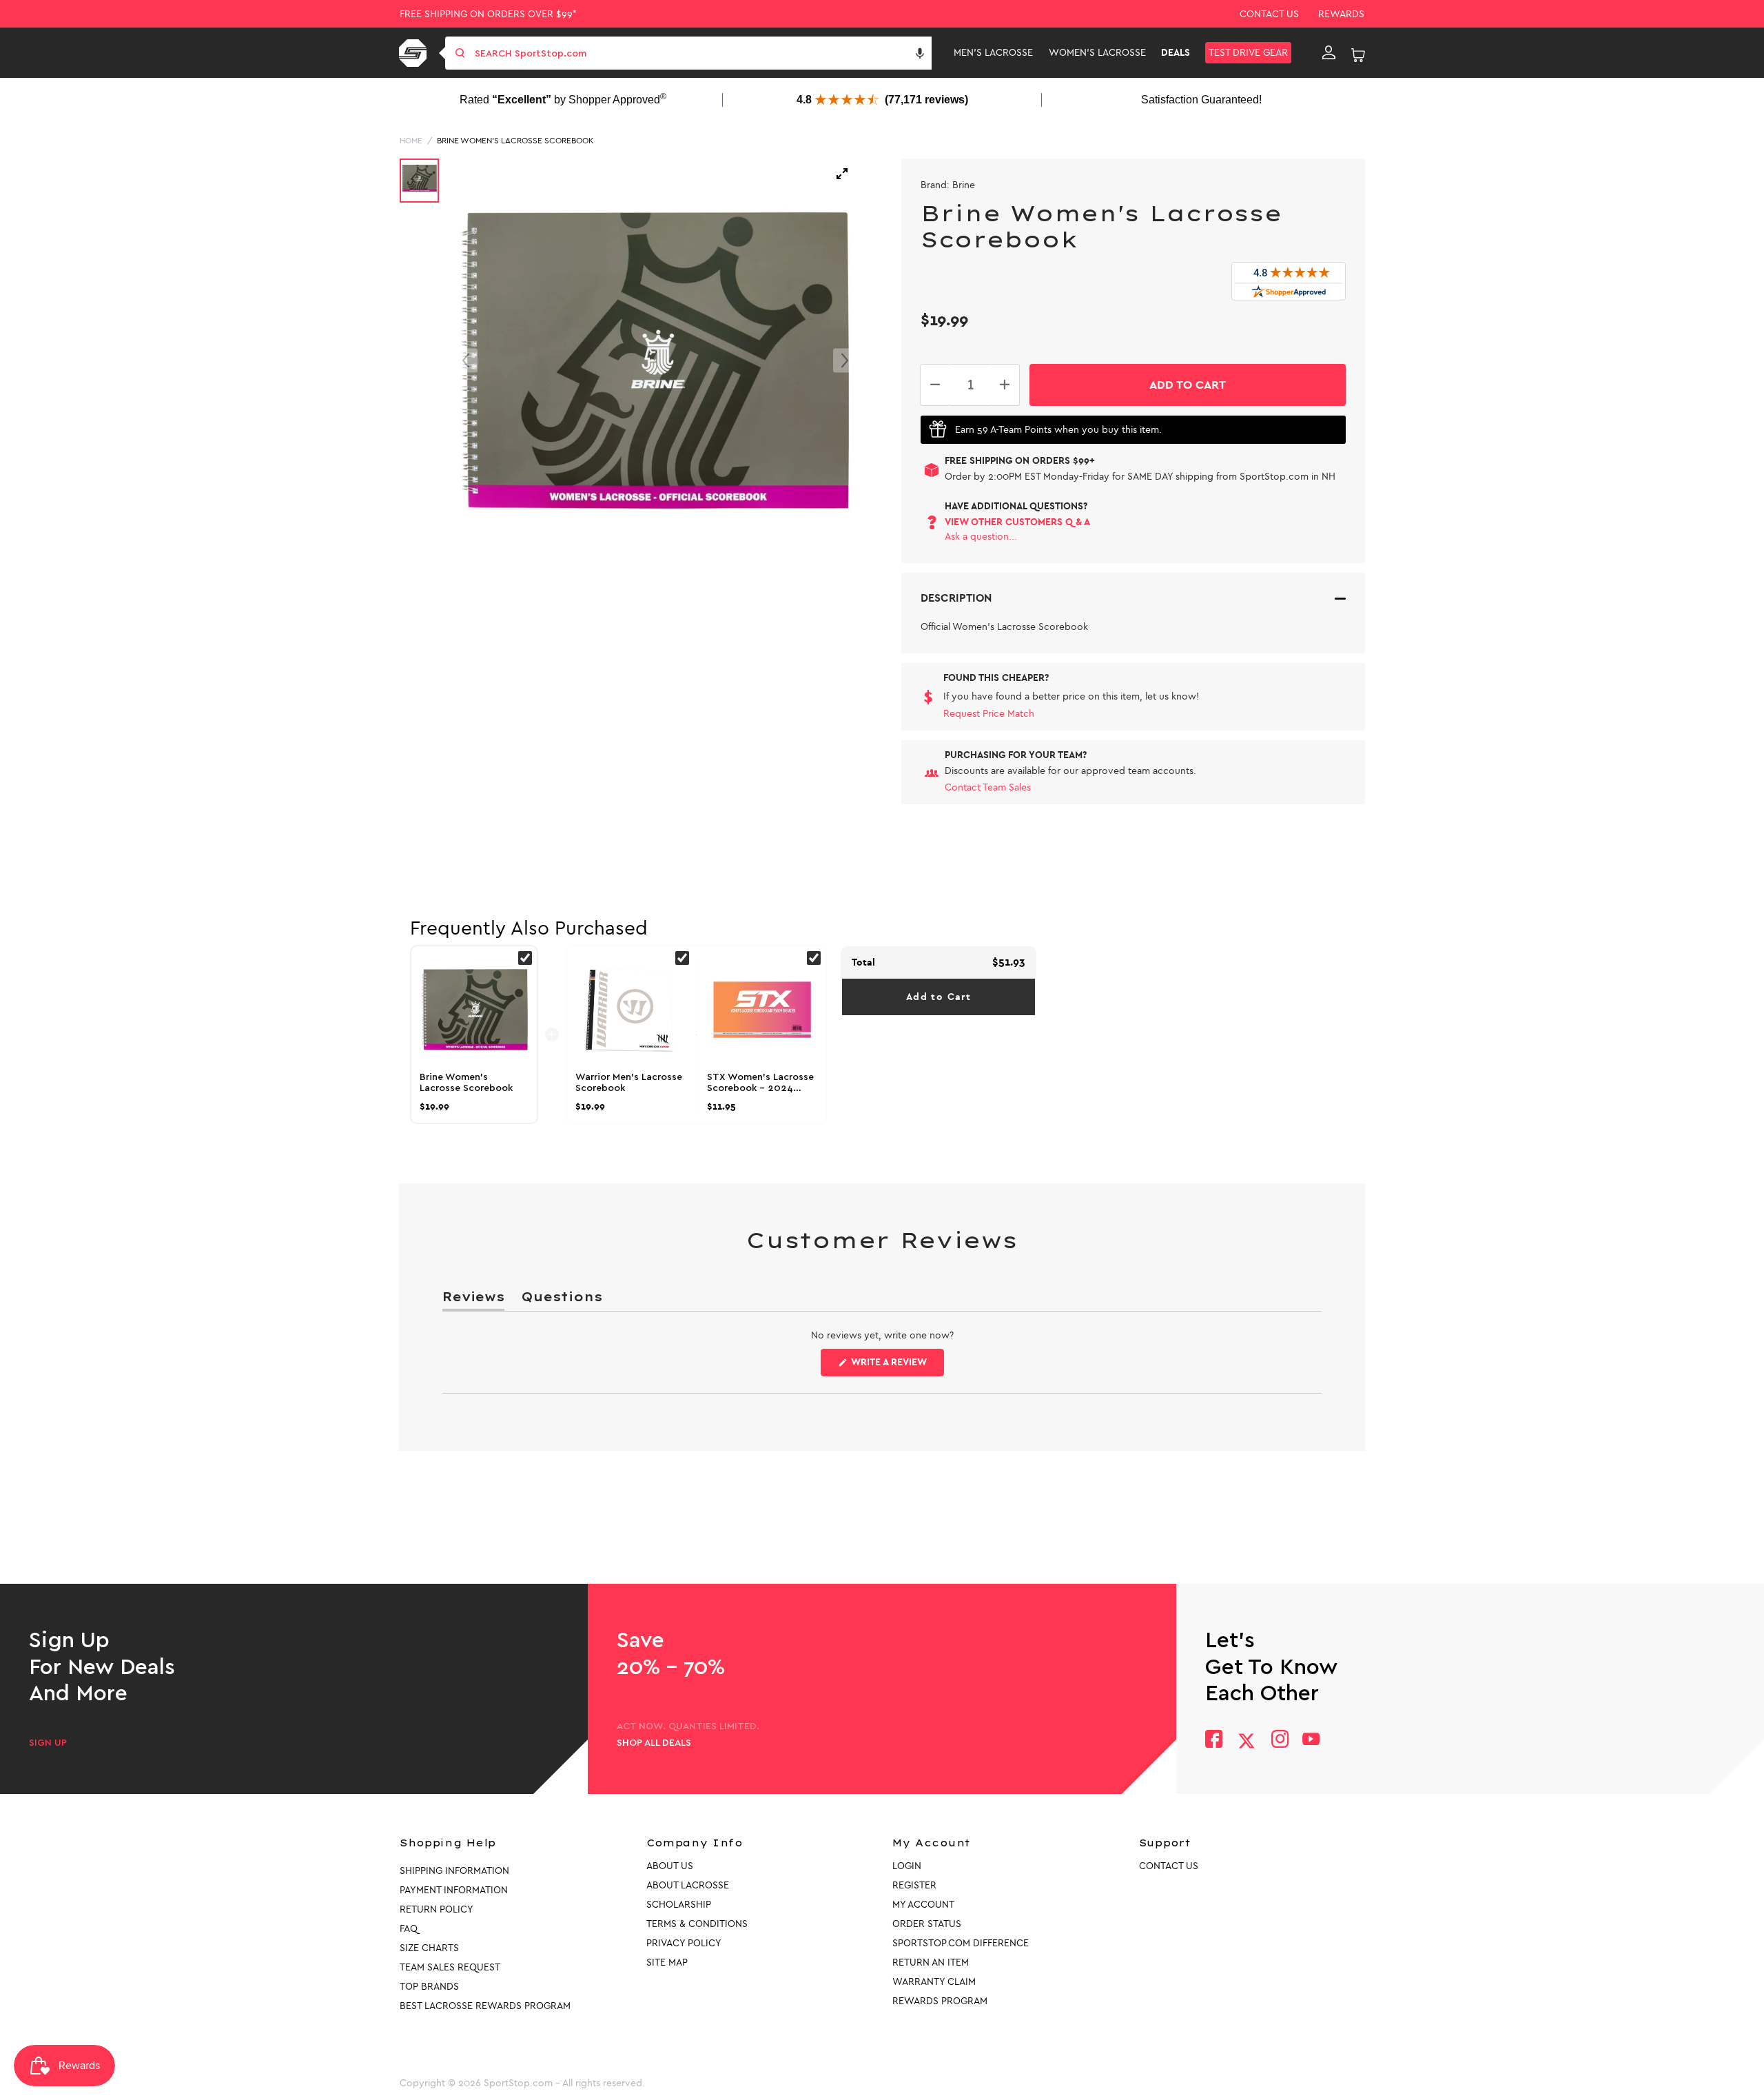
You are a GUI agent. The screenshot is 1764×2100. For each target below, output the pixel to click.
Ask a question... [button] (981, 537)
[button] (920, 53)
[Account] (1329, 53)
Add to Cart (939, 997)
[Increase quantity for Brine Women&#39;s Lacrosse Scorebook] (1005, 385)
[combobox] (702, 53)
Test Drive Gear (1248, 53)
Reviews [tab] (473, 1299)
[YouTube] (1311, 1741)
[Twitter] (1247, 1741)
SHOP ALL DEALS (654, 1743)
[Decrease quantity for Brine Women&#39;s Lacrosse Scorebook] (935, 385)
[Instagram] (1279, 1741)
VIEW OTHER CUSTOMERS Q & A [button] (1017, 522)
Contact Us (1269, 14)
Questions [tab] (562, 1299)
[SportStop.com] (415, 53)
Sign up (48, 1743)
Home (411, 141)
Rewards (1341, 14)
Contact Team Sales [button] (988, 787)
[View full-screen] (842, 174)
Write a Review (896, 1366)
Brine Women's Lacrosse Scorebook (515, 141)
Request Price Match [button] (989, 714)
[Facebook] (1214, 1741)
